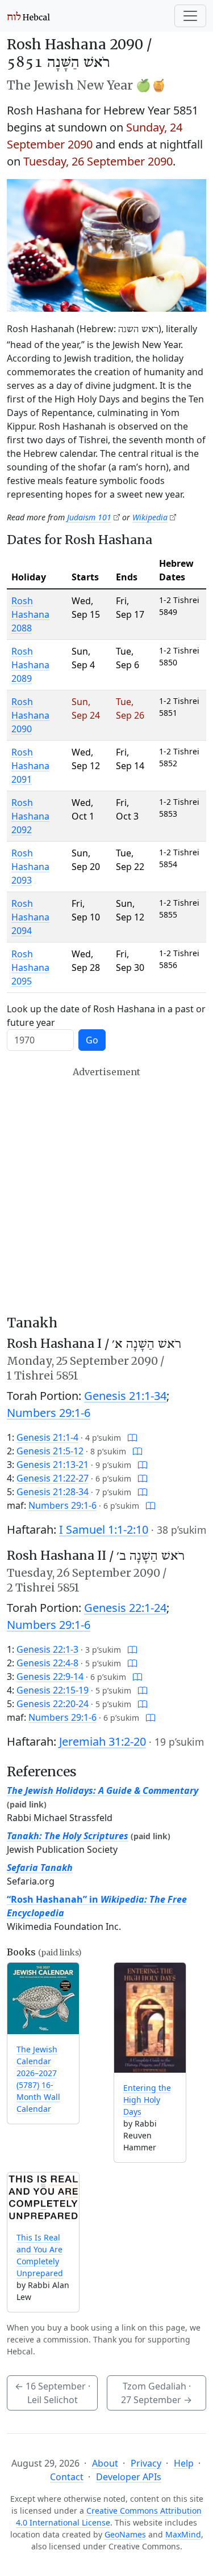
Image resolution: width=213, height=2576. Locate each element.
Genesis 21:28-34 (53, 1492)
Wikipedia (150, 517)
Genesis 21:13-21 (53, 1465)
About (105, 2463)
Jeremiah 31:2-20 (103, 1741)
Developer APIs (129, 2477)
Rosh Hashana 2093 (30, 867)
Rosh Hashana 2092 (30, 816)
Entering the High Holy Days (147, 2100)
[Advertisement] (106, 1191)
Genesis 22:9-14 (50, 1677)
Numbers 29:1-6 (49, 1413)
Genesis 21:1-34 (125, 1396)
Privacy (146, 2463)
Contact (67, 2477)
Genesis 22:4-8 (47, 1663)
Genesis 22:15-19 (53, 1690)
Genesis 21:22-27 (53, 1478)
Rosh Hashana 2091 (30, 766)
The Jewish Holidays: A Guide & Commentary (103, 1790)
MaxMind (183, 2534)
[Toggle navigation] (190, 16)
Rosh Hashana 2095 (30, 967)
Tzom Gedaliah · (156, 2393)
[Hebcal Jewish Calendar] (29, 16)
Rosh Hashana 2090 (30, 715)
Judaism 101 (89, 517)
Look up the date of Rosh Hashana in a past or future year (106, 1016)
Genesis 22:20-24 (53, 1704)
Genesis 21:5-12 (50, 1451)
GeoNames (125, 2534)
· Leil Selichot (53, 2393)
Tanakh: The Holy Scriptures (68, 1836)
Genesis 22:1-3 (47, 1649)
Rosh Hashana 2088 (30, 614)
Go (92, 1040)
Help (184, 2463)
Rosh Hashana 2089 (30, 665)
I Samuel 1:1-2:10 (104, 1529)
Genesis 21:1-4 (47, 1437)
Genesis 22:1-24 (125, 1608)
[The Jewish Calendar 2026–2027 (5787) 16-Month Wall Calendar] (43, 1998)
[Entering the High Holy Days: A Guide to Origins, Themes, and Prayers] (150, 2018)
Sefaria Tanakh (40, 1868)
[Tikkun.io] (132, 1437)
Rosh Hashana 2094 (30, 917)
